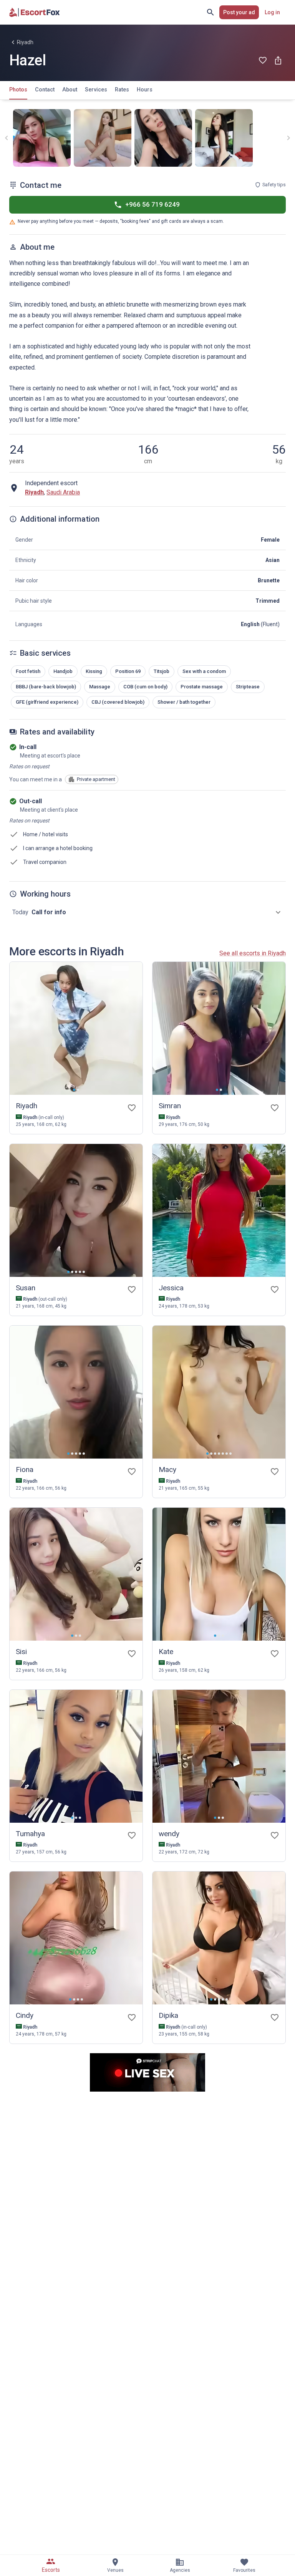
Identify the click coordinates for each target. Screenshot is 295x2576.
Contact (45, 90)
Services (96, 90)
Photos (18, 90)
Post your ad (239, 12)
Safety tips (274, 185)
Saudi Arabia (63, 492)
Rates (122, 90)
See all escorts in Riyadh (253, 953)
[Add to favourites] (263, 60)
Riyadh (25, 42)
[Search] (210, 12)
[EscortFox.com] (35, 12)
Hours (145, 90)
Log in (272, 12)
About (70, 90)
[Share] (278, 60)
